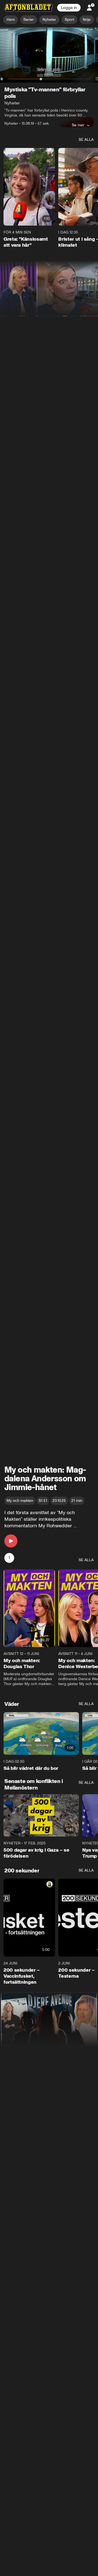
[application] (49, 55)
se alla (86, 140)
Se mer (78, 125)
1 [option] (9, 1558)
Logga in (69, 8)
